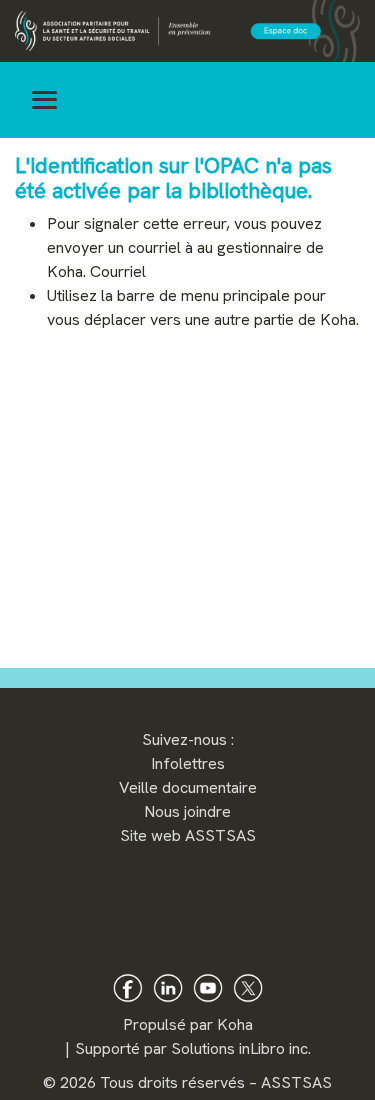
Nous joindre (187, 811)
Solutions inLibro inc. (241, 1048)
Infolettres (188, 763)
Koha (235, 1024)
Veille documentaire (188, 787)
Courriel (118, 271)
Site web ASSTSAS (188, 835)
